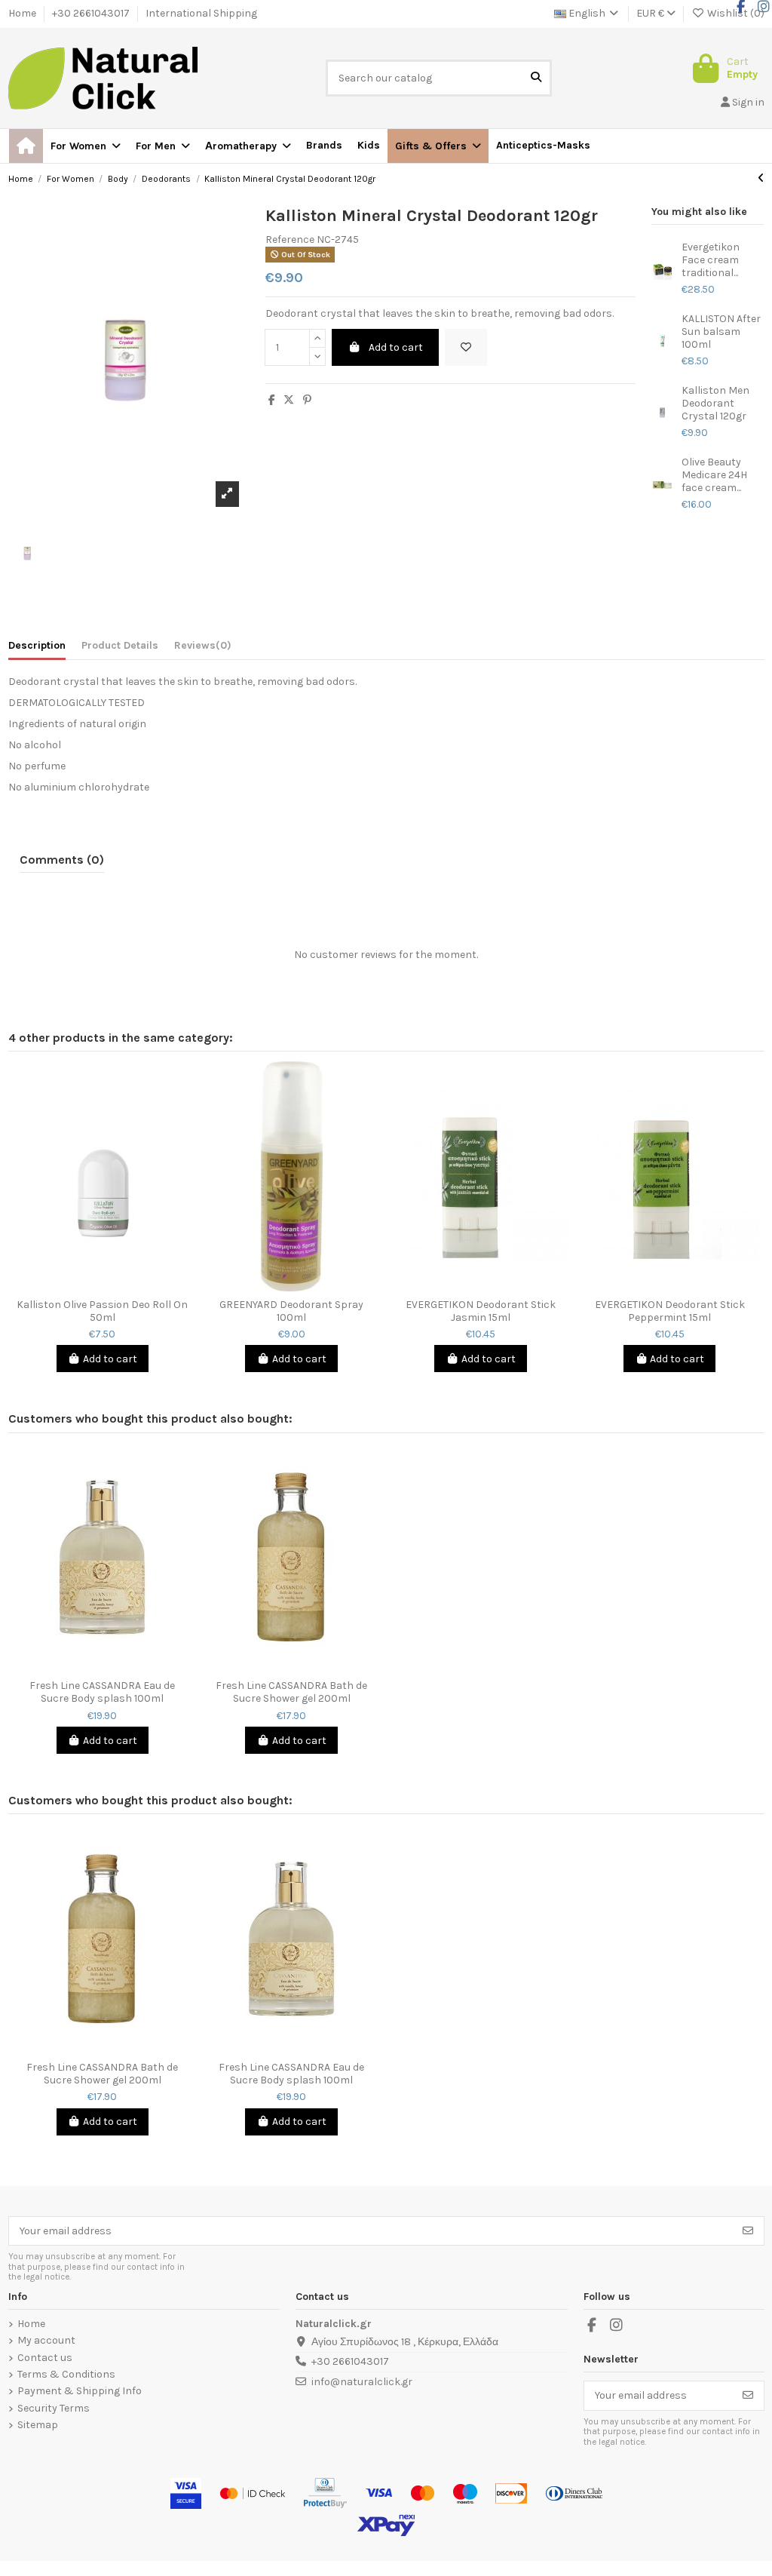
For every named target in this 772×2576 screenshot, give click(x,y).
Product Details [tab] (120, 646)
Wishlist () (735, 13)
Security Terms (54, 2409)
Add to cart (396, 347)
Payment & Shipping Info (80, 2391)
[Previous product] (761, 178)
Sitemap (38, 2425)
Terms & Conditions (66, 2375)
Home (23, 13)
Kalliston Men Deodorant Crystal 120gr (715, 404)
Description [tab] (37, 646)
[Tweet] (289, 400)
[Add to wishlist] (466, 347)
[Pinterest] (307, 400)
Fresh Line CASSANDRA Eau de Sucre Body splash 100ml (102, 1692)
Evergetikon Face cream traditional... (711, 260)
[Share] (272, 400)
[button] (438, 146)
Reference (290, 240)
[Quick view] (113, 1286)
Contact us (45, 2358)
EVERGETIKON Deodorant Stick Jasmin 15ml (481, 1311)
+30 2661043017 (92, 13)
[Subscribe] (748, 2231)
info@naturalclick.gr (362, 2382)
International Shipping (201, 13)
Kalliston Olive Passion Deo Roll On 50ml (102, 1311)
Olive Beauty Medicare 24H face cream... (714, 475)
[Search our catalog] (536, 78)
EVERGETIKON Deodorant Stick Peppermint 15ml (670, 1311)
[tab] (203, 649)
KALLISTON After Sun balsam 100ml (721, 332)
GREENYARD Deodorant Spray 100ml (291, 1311)
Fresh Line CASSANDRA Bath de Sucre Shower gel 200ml (291, 1692)
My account (46, 2341)
